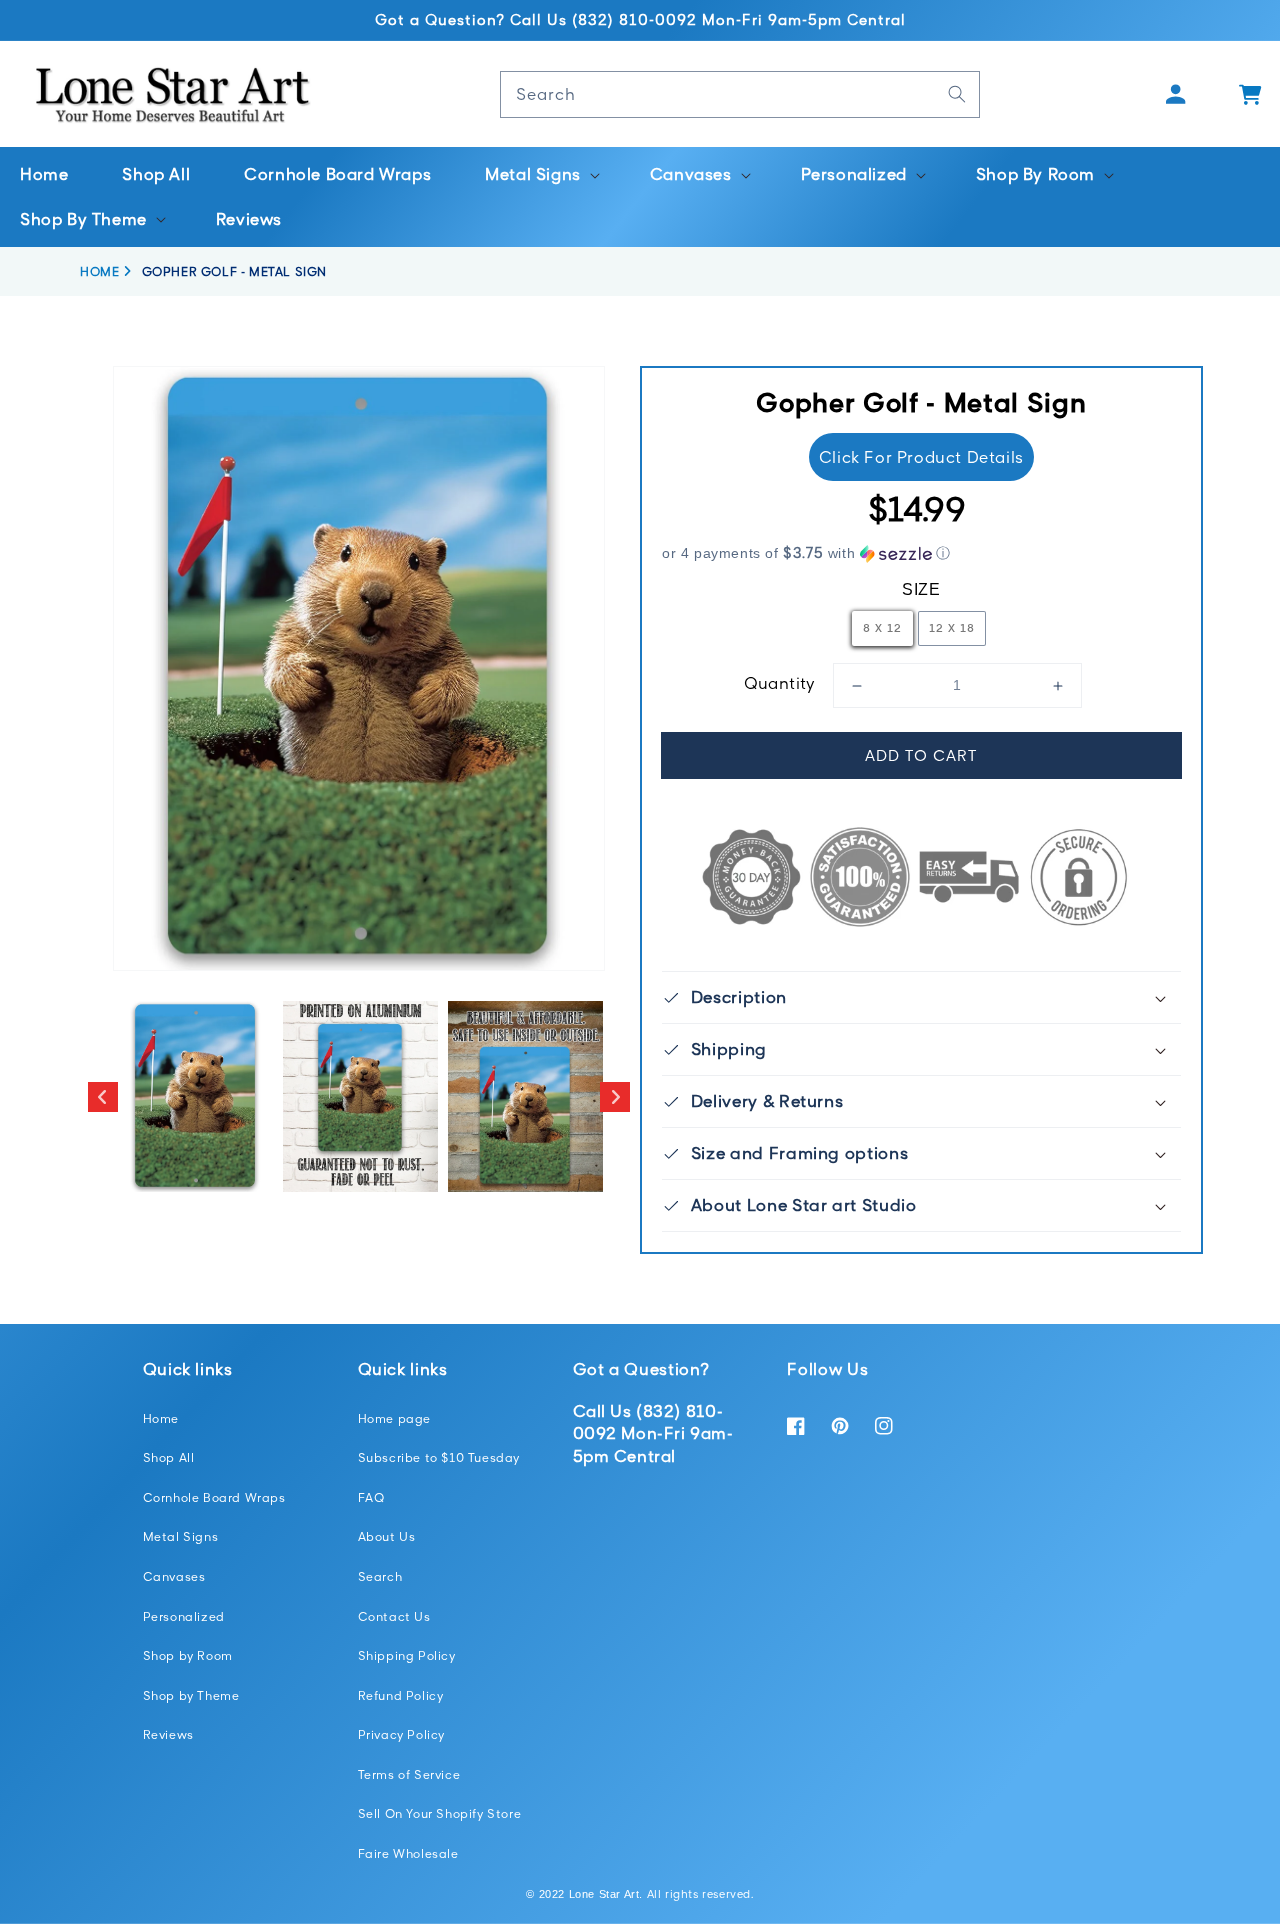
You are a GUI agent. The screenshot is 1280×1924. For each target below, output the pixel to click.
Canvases (174, 1576)
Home (161, 1418)
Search (380, 1576)
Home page (394, 1418)
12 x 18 (952, 627)
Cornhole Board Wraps (214, 1497)
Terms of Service (409, 1774)
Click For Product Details (921, 457)
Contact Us (394, 1616)
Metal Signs (181, 1536)
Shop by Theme (191, 1695)
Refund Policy (401, 1695)
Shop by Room (188, 1655)
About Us (387, 1536)
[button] (540, 174)
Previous (103, 1097)
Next (615, 1097)
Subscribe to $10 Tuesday (439, 1457)
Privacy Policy (401, 1734)
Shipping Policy (407, 1655)
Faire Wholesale (408, 1853)
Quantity (780, 683)
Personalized (184, 1616)
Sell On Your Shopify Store (440, 1813)
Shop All (169, 1457)
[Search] (957, 94)
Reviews (168, 1734)
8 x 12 (882, 627)
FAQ (371, 1497)
